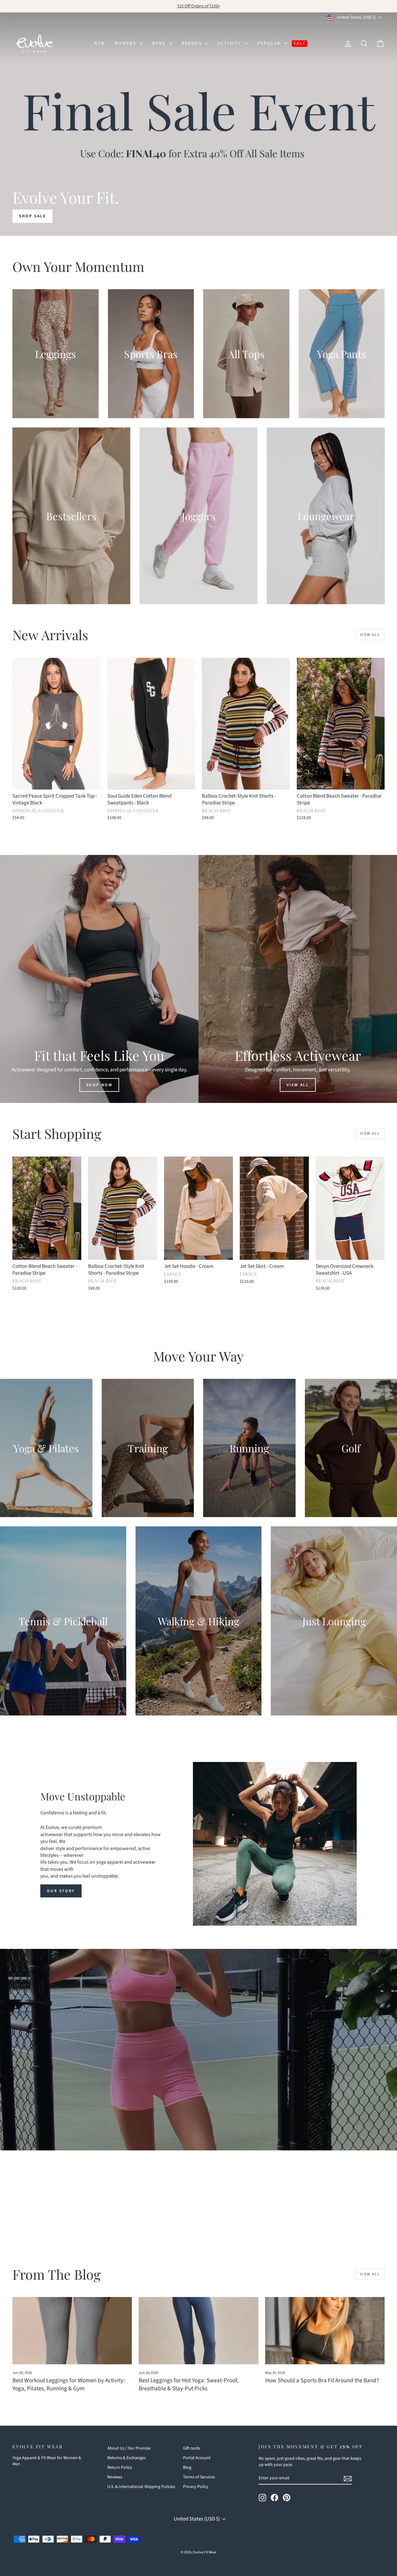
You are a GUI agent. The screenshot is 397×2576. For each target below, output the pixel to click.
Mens (160, 43)
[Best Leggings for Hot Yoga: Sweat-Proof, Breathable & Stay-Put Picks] (198, 2331)
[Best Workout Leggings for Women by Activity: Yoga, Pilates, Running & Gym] (72, 2331)
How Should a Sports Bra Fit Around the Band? (322, 2381)
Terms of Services (199, 2477)
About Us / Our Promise (129, 2448)
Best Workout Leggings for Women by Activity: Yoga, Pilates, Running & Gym (69, 2385)
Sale (300, 43)
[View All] (298, 979)
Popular (270, 43)
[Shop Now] (99, 979)
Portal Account (197, 2458)
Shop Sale (32, 216)
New (100, 43)
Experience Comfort (198, 2079)
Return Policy (120, 2468)
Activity (230, 43)
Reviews (115, 2477)
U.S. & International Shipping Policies (141, 2487)
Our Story (61, 1891)
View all (370, 635)
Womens (126, 43)
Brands (193, 43)
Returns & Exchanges (127, 2458)
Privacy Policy (196, 2487)
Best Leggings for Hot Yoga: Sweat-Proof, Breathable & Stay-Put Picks (189, 2385)
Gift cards (192, 2448)
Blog (187, 2468)
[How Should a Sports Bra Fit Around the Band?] (325, 2331)
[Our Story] (275, 1844)
